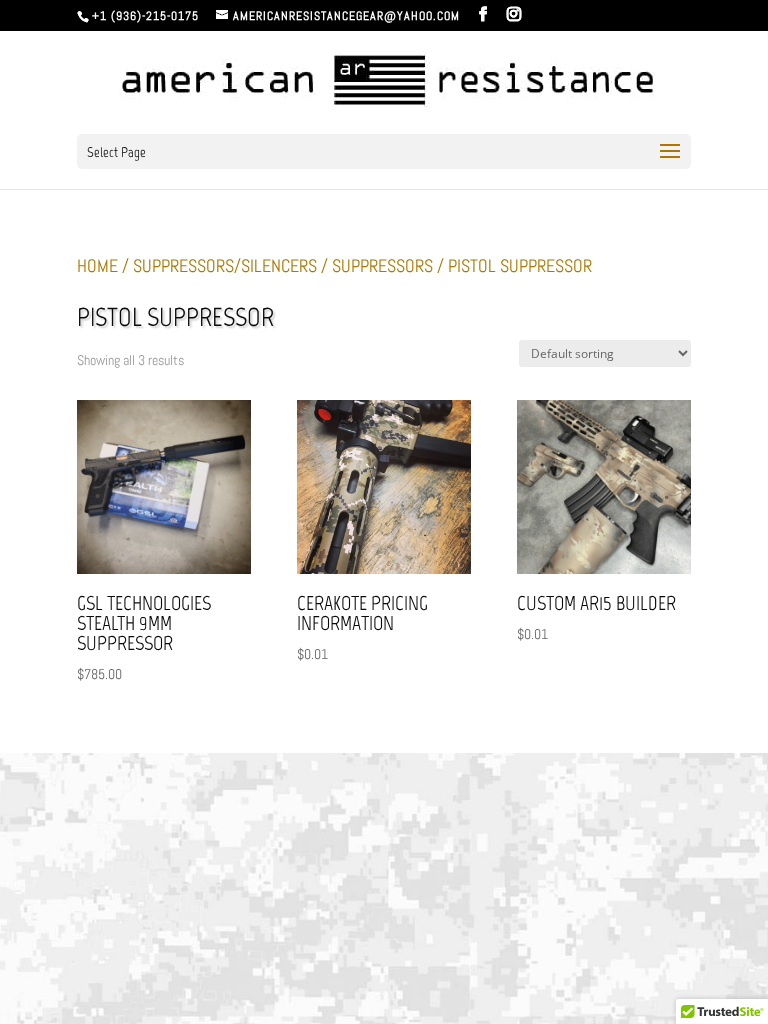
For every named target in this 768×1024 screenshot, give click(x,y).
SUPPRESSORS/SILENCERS (225, 265)
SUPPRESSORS (382, 265)
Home (97, 265)
